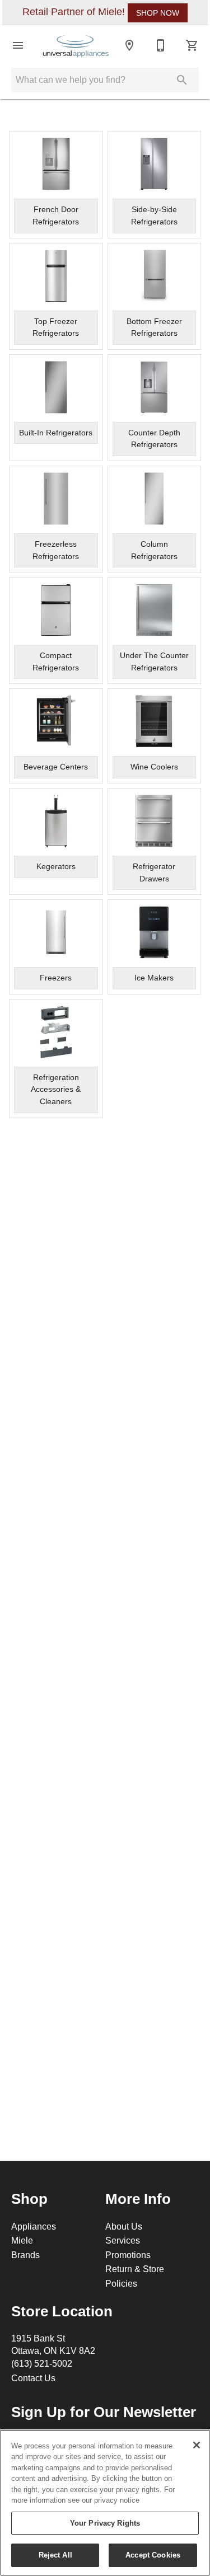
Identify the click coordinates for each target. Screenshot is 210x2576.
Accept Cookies (153, 2555)
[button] (18, 45)
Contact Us (33, 2378)
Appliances (34, 2226)
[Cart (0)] (192, 45)
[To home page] (76, 45)
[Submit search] (182, 80)
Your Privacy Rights (105, 2523)
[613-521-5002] (161, 45)
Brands (25, 2255)
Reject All (55, 2555)
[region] (105, 2503)
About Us (124, 2226)
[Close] (197, 2445)
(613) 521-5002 (42, 2363)
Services (123, 2240)
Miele (22, 2240)
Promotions (128, 2255)
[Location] (129, 45)
